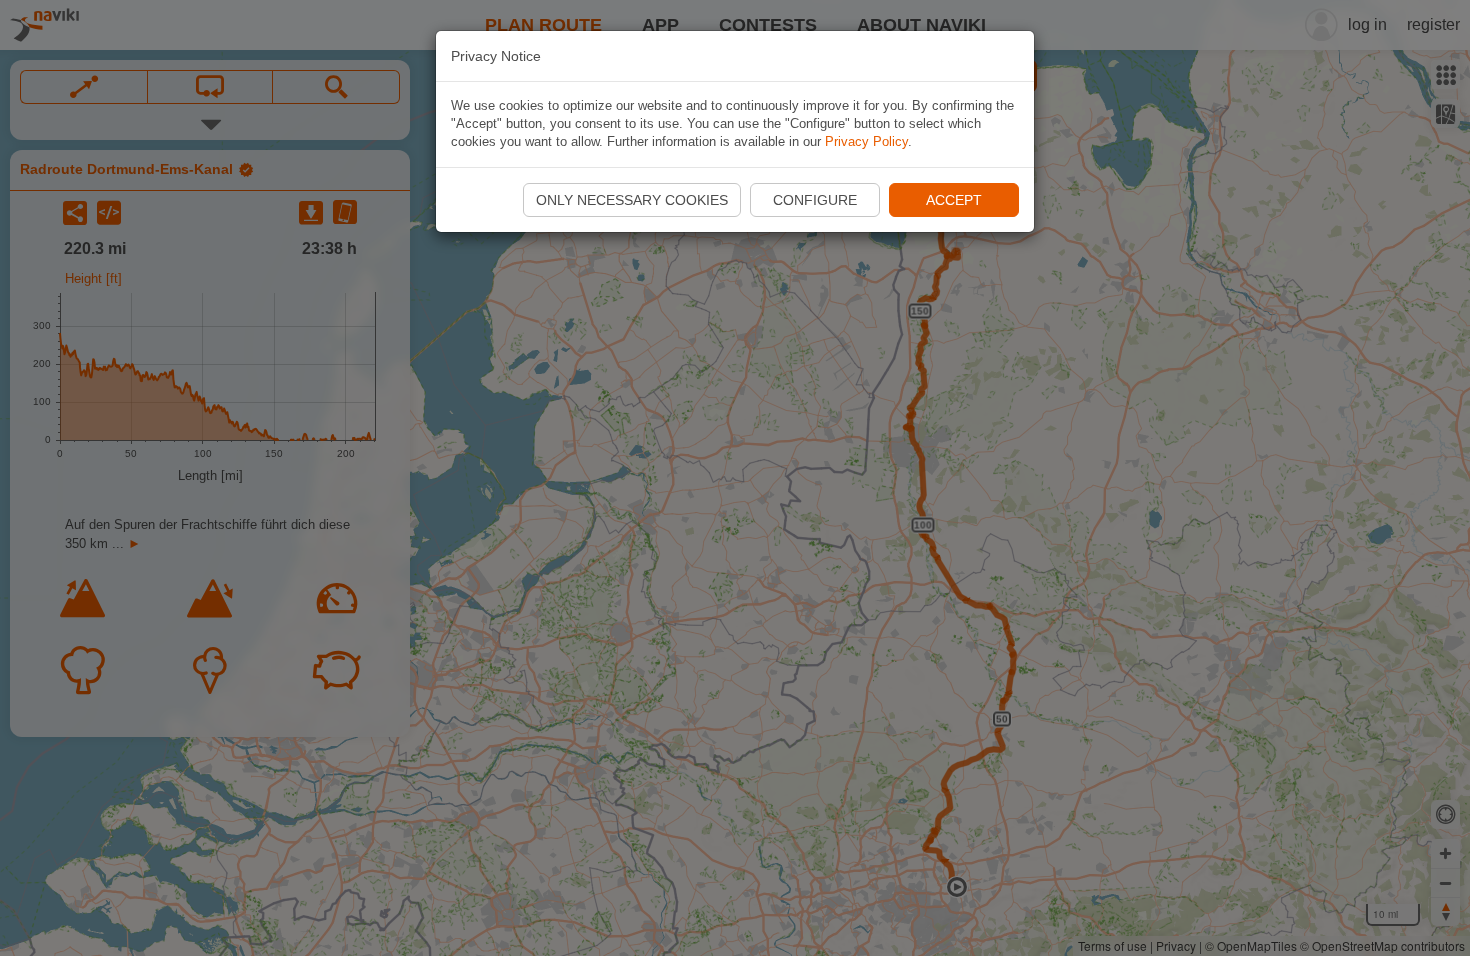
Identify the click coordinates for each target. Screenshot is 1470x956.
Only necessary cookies (632, 200)
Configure (815, 200)
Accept (954, 200)
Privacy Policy (866, 141)
